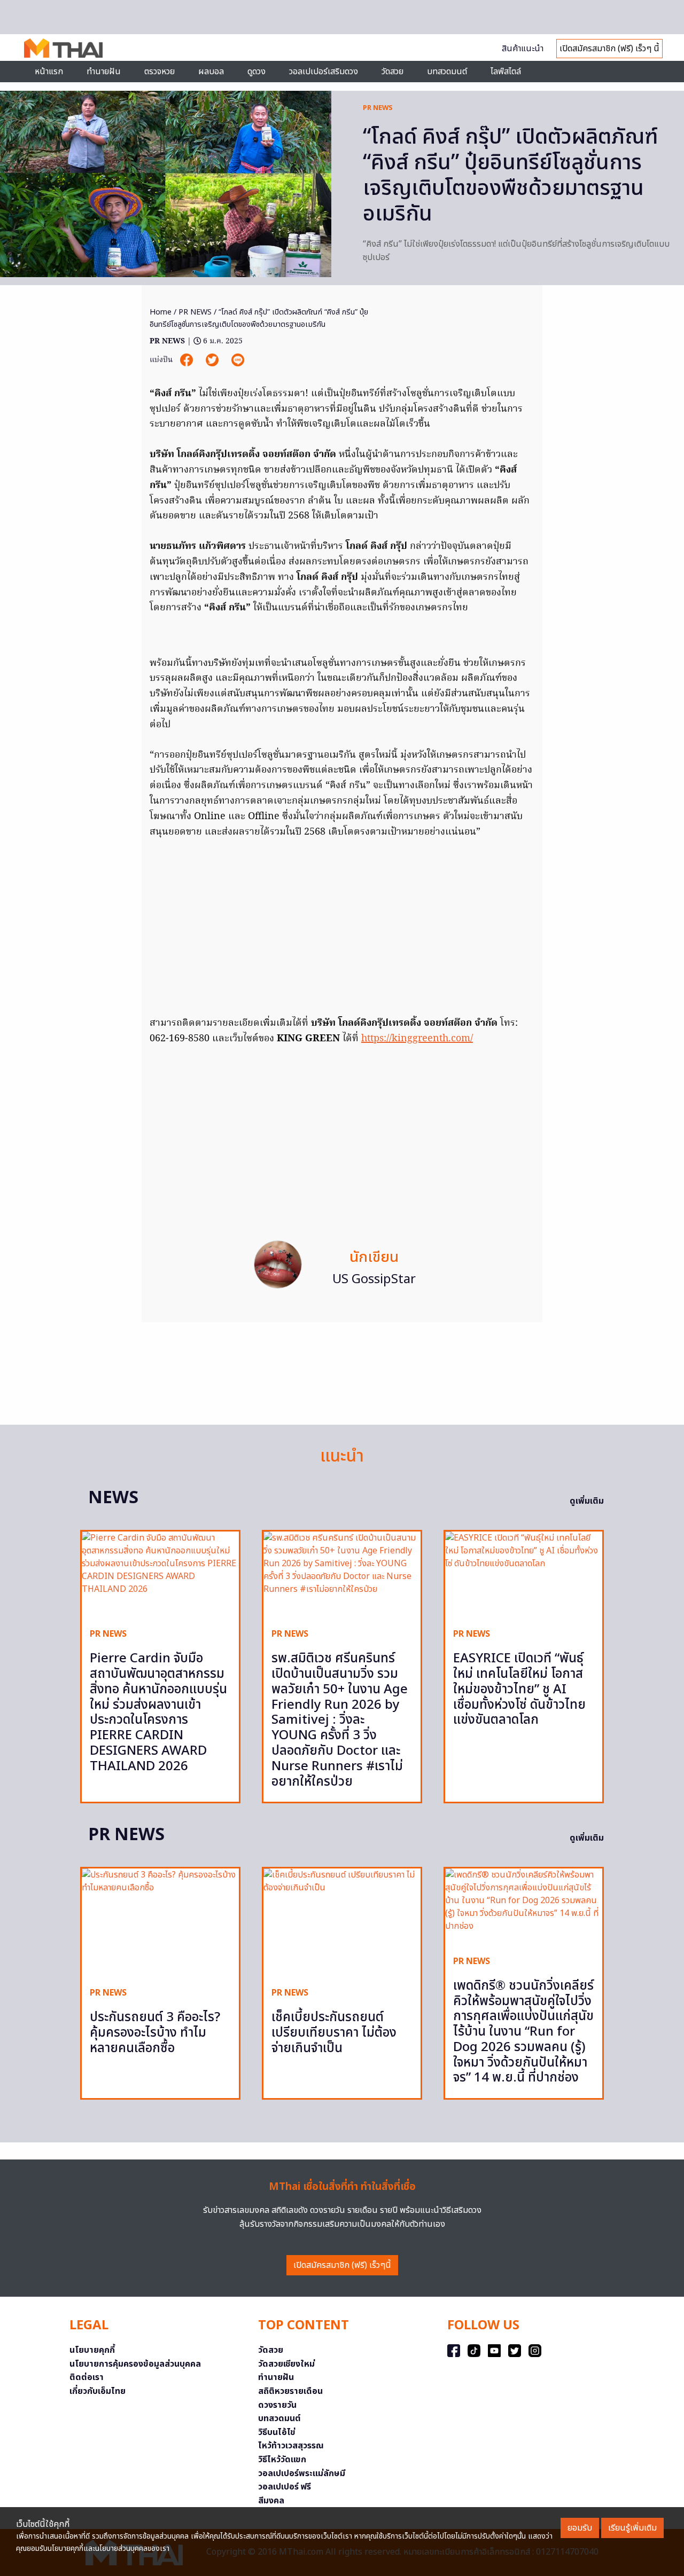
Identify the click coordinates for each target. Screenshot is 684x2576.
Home (161, 312)
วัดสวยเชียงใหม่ (286, 2364)
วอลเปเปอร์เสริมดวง (324, 72)
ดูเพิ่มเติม (587, 1501)
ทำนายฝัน (104, 72)
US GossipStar (374, 1279)
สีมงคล (271, 2501)
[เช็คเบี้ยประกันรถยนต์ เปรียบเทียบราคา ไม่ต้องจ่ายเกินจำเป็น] (342, 1924)
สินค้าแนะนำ (523, 49)
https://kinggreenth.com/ (417, 1039)
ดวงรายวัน (277, 2405)
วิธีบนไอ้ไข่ (277, 2432)
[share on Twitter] (213, 360)
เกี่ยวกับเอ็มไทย (98, 2391)
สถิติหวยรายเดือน (290, 2391)
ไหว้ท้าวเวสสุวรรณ (291, 2446)
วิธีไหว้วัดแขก (282, 2460)
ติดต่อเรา (87, 2377)
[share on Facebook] (188, 360)
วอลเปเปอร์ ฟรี (285, 2487)
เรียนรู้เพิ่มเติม (632, 2528)
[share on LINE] (238, 360)
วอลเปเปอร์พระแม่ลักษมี (302, 2473)
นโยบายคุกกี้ (92, 2350)
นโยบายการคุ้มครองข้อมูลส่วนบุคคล (135, 2364)
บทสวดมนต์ (447, 72)
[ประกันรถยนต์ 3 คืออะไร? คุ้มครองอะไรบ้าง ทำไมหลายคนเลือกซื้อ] (160, 1924)
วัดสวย (392, 72)
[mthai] (63, 48)
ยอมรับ (580, 2528)
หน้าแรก (49, 72)
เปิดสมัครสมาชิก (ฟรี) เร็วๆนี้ (342, 2265)
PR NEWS (378, 108)
